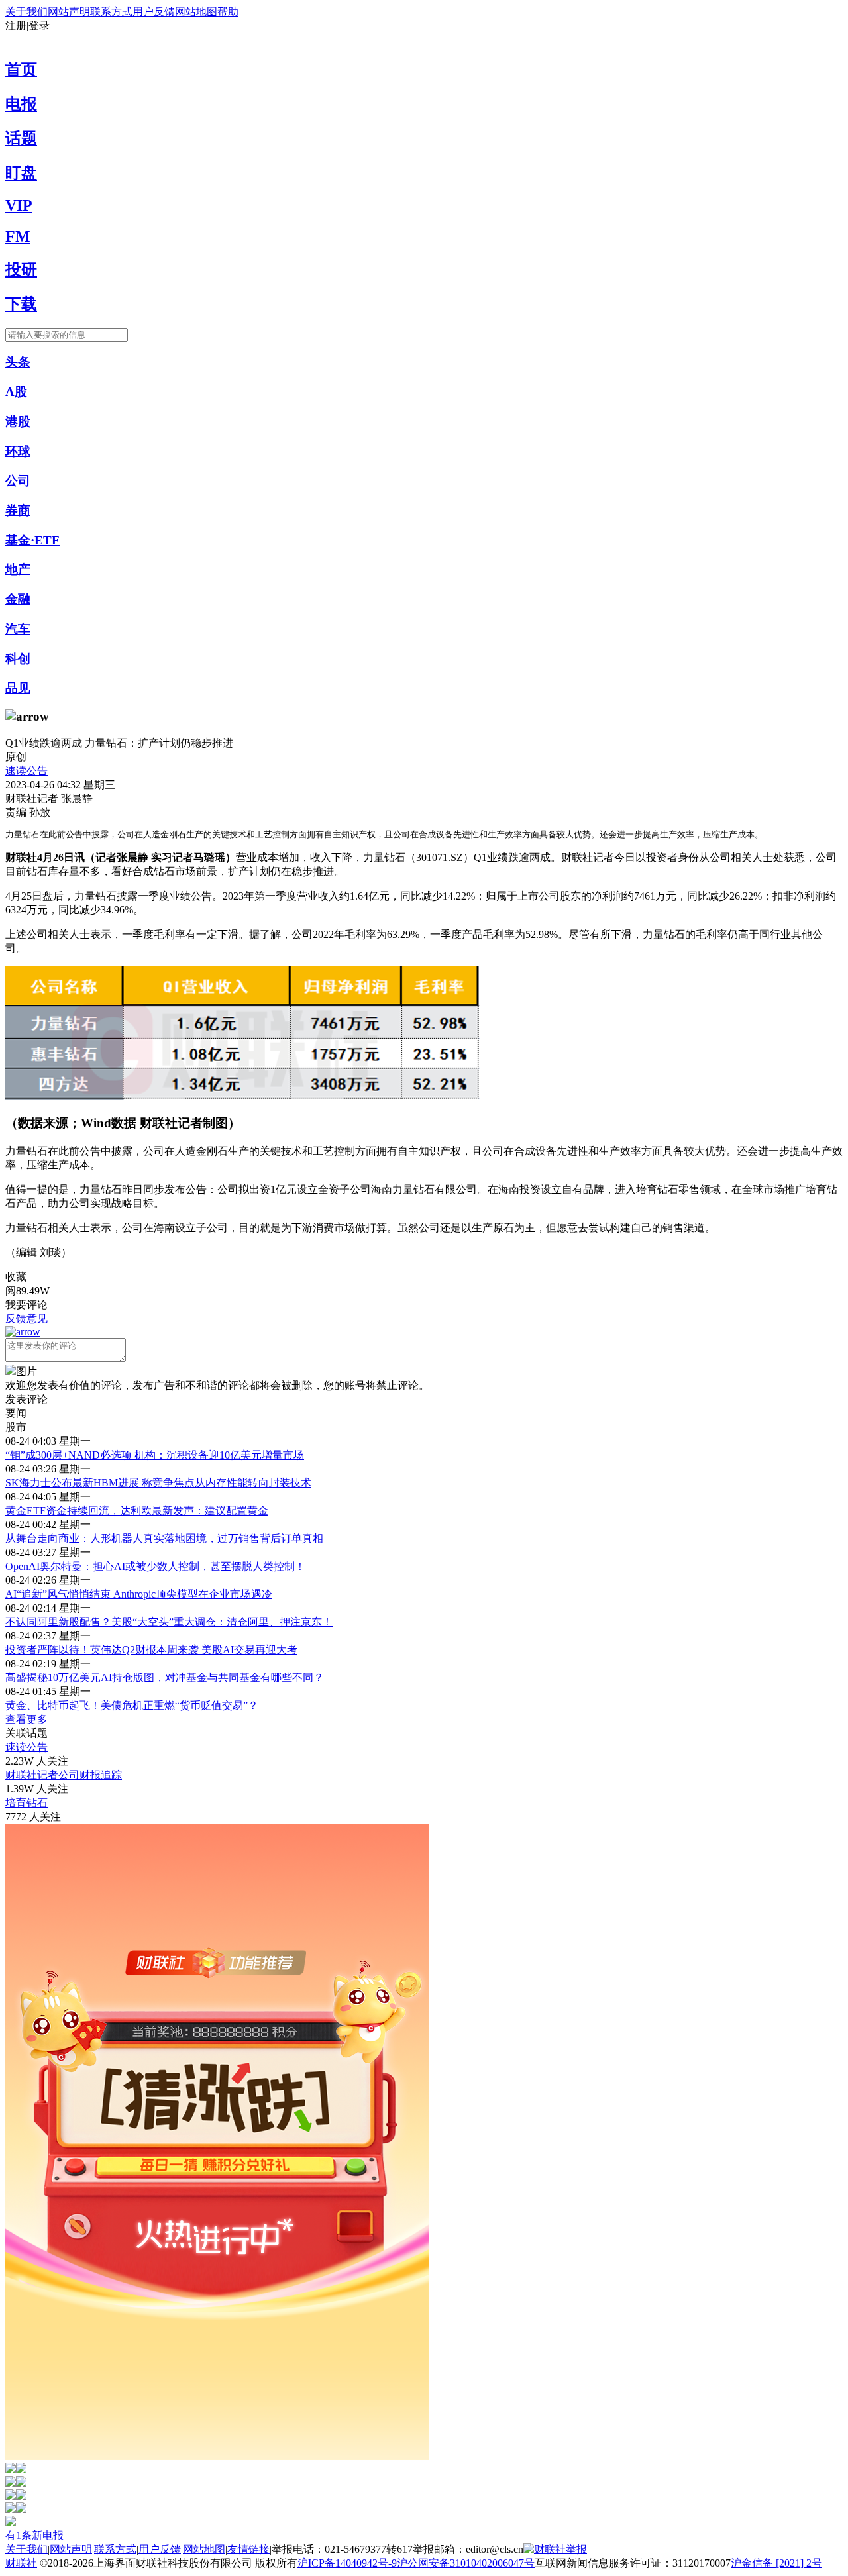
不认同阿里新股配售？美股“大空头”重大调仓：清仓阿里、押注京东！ (169, 1622)
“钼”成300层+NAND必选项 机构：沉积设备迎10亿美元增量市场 (155, 1455)
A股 (16, 392)
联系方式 (111, 12)
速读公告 (26, 771)
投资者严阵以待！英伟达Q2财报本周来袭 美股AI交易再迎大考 (151, 1650)
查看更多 (26, 1719)
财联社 (21, 2563)
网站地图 (196, 12)
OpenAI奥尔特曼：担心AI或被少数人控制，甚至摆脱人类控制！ (155, 1566)
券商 (18, 510)
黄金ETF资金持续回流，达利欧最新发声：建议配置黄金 (137, 1511)
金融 (18, 599)
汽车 (18, 629)
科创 (18, 659)
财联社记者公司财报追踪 (64, 1775)
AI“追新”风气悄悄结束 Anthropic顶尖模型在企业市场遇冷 (139, 1594)
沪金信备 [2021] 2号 (776, 2563)
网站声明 (69, 12)
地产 (18, 569)
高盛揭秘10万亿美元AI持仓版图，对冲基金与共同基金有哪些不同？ (165, 1677)
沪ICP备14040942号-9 (347, 2563)
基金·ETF (32, 540)
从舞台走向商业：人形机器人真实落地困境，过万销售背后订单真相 (164, 1538)
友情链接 (248, 2549)
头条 (18, 362)
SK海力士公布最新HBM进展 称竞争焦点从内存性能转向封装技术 (158, 1483)
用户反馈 (154, 12)
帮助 (228, 12)
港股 (18, 422)
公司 (18, 481)
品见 (18, 688)
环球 (18, 451)
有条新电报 (34, 2535)
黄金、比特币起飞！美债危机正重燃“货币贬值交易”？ (132, 1705)
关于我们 (26, 12)
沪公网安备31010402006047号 (466, 2563)
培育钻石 (26, 1803)
